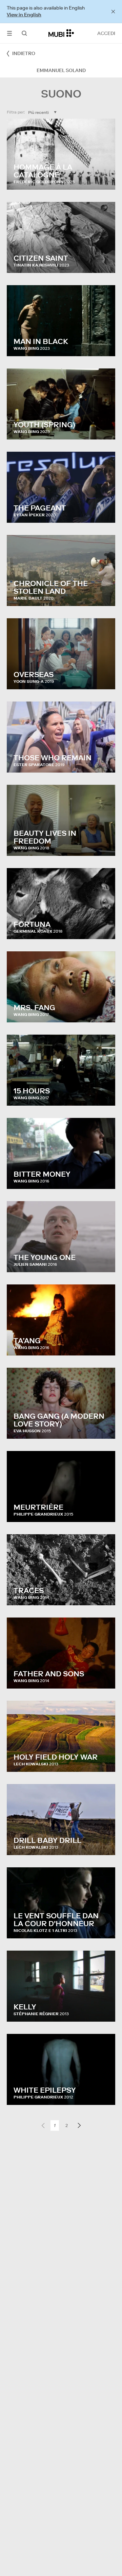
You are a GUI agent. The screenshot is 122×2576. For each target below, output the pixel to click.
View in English (24, 15)
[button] (9, 33)
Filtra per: (16, 112)
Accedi (106, 33)
